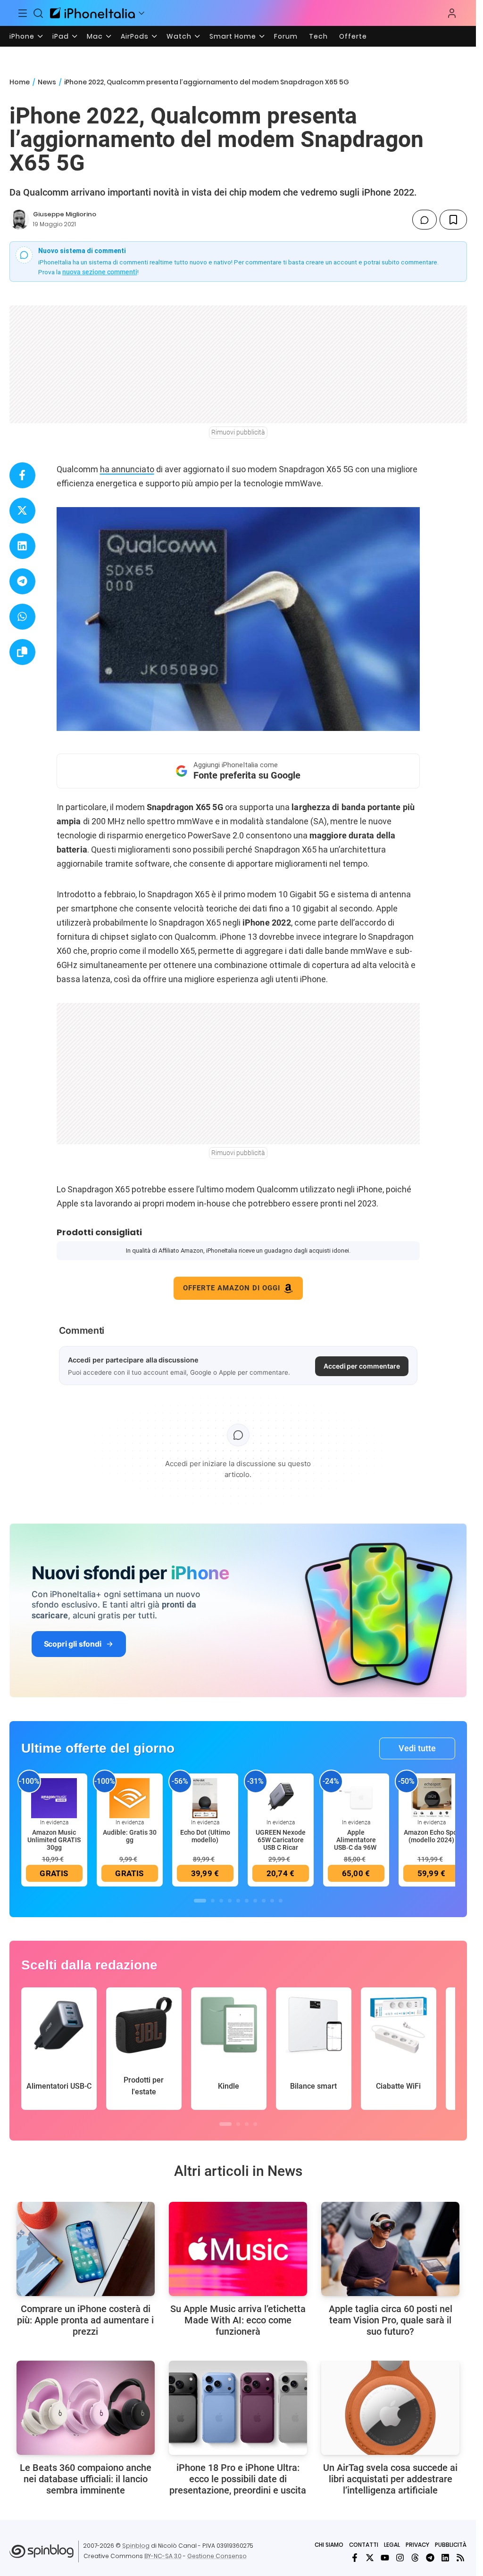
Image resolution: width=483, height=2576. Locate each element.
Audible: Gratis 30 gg (130, 1836)
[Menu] (23, 13)
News (47, 82)
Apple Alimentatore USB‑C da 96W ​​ (356, 1840)
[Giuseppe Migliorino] (19, 220)
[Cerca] (39, 13)
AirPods (135, 36)
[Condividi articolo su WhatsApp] (22, 617)
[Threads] (415, 2558)
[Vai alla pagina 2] (213, 1901)
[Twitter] (370, 2558)
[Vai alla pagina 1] (200, 1901)
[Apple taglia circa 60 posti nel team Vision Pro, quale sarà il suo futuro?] (390, 2249)
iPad (61, 36)
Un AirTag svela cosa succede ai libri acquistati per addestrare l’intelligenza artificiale (390, 2479)
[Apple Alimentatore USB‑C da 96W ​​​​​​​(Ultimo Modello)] (356, 1797)
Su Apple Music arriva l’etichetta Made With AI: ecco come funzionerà (238, 2320)
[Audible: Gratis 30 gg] (130, 1797)
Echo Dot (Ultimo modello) (205, 1836)
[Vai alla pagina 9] (272, 1901)
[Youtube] (385, 2558)
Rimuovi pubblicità (238, 432)
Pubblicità (451, 2545)
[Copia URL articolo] (22, 652)
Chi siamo (329, 2545)
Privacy (417, 2545)
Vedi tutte (417, 1748)
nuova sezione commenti (100, 272)
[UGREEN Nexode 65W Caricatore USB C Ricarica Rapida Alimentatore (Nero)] (281, 1797)
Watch (179, 36)
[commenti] (425, 220)
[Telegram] (430, 2558)
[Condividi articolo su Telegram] (22, 581)
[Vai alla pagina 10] (281, 1901)
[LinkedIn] (445, 2558)
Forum (286, 36)
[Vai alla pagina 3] (221, 1901)
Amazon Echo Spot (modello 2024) (432, 1836)
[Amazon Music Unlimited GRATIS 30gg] (54, 1797)
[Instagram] (400, 2558)
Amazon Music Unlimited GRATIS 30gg (54, 1840)
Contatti (364, 2545)
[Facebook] (355, 2558)
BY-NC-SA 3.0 (163, 2556)
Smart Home (233, 36)
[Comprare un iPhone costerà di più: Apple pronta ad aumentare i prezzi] (86, 2249)
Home (20, 82)
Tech (318, 36)
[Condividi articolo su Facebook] (22, 475)
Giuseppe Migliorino (65, 214)
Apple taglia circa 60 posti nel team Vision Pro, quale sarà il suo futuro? (391, 2320)
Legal (392, 2545)
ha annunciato (127, 469)
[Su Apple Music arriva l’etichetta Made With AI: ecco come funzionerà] (238, 2249)
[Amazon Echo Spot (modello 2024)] (432, 1797)
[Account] (452, 13)
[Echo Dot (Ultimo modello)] (205, 1797)
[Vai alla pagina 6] (247, 1901)
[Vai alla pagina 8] (264, 1901)
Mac (95, 36)
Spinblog (136, 2546)
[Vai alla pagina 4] (230, 1901)
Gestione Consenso (217, 2556)
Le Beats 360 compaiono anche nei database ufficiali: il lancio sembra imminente (86, 2479)
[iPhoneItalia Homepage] (92, 13)
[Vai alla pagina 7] (255, 1901)
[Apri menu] (142, 13)
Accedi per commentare (362, 1366)
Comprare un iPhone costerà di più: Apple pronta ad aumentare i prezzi (85, 2320)
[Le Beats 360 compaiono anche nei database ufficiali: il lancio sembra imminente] (86, 2408)
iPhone (22, 36)
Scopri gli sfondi (73, 1644)
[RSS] (460, 2558)
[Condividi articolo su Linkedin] (22, 546)
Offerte (353, 36)
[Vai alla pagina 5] (238, 1901)
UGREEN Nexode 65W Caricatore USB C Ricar (281, 1840)
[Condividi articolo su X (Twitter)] (22, 511)
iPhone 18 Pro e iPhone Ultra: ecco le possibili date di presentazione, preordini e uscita (238, 2479)
